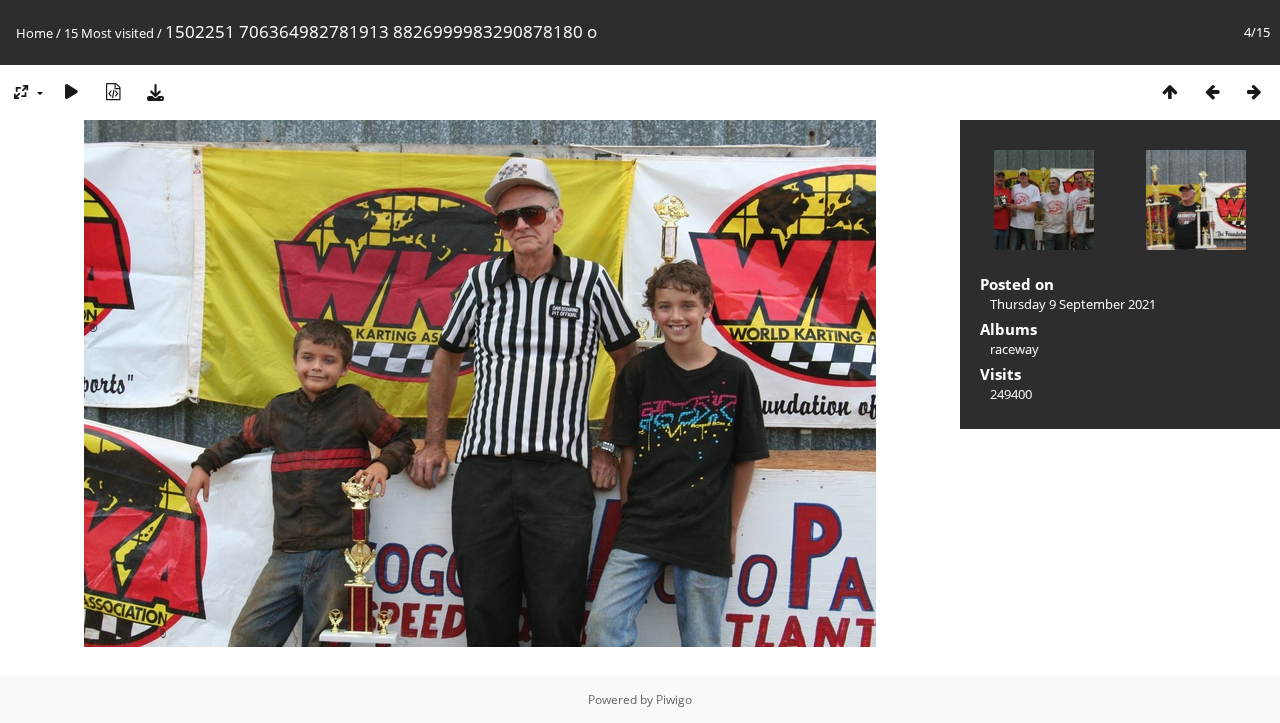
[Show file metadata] (113, 91)
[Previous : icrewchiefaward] (1212, 91)
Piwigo (674, 699)
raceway (1014, 349)
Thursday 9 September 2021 (1073, 304)
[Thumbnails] (1170, 91)
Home (34, 33)
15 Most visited (109, 33)
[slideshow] (71, 91)
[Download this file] (155, 91)
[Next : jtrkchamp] (1254, 91)
